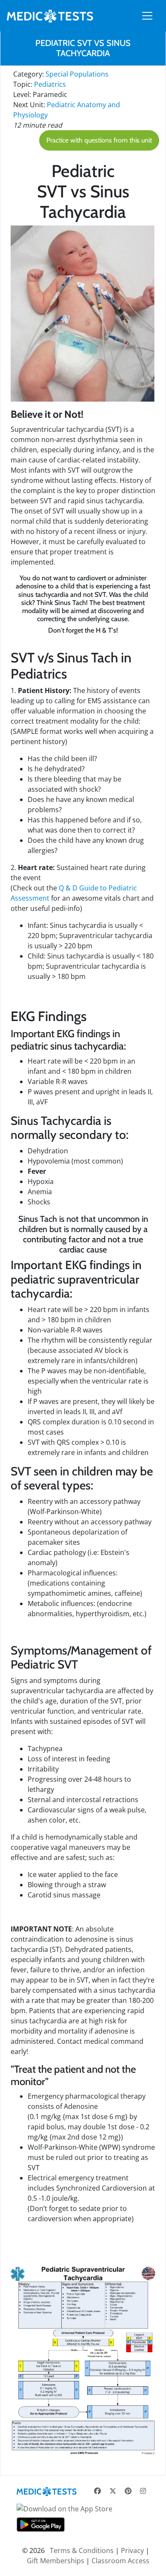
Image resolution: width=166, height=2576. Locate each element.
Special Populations (77, 74)
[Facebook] (97, 2491)
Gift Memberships (56, 2561)
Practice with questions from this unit (99, 140)
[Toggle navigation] (147, 16)
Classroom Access (120, 2561)
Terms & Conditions (82, 2550)
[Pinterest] (128, 2491)
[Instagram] (143, 2491)
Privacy (132, 2550)
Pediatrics (50, 84)
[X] (113, 2491)
